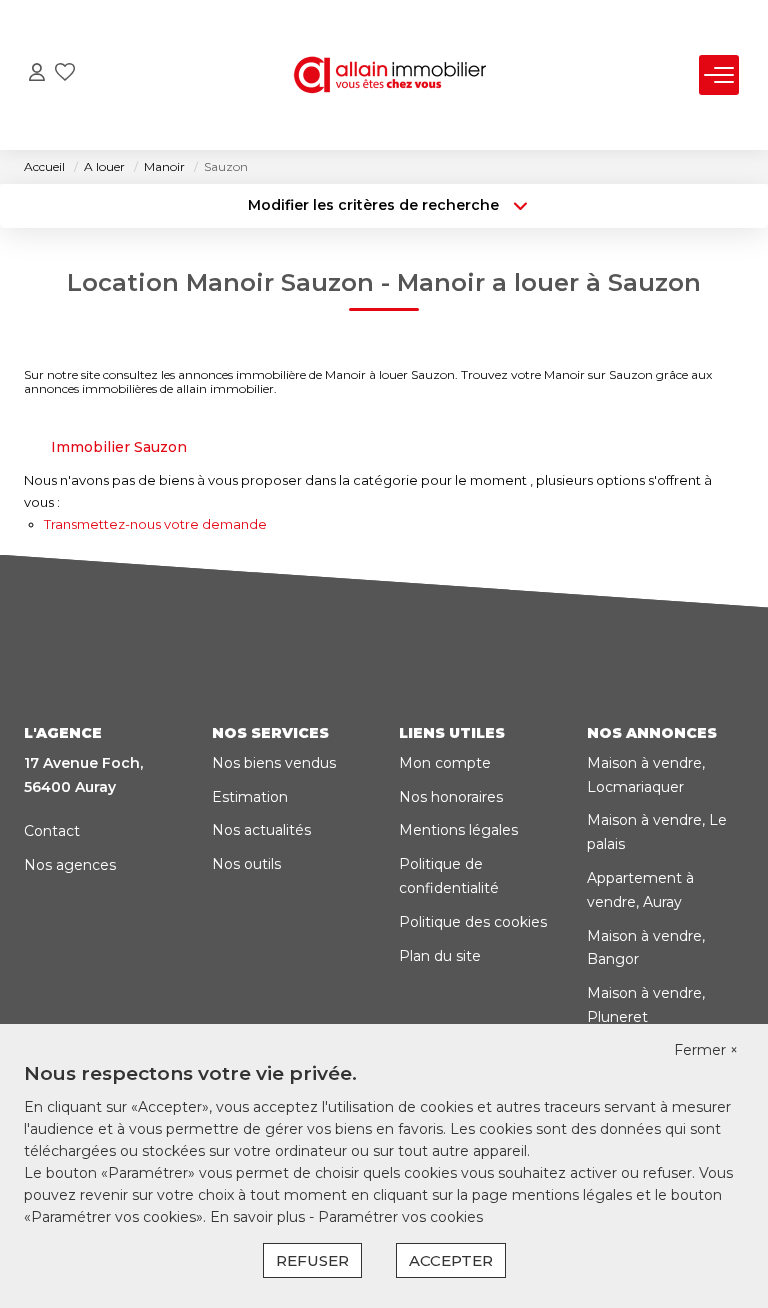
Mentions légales (458, 830)
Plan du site (440, 956)
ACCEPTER (451, 1260)
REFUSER (312, 1260)
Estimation (250, 797)
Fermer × (706, 1050)
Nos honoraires (451, 797)
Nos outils (246, 864)
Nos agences (70, 865)
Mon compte (445, 763)
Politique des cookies (473, 922)
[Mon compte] (37, 74)
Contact (52, 831)
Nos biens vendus (274, 763)
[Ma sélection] (65, 74)
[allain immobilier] (390, 75)
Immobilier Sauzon (119, 447)
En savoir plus (259, 1217)
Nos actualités (261, 830)
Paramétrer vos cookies (400, 1217)
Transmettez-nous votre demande (155, 524)
